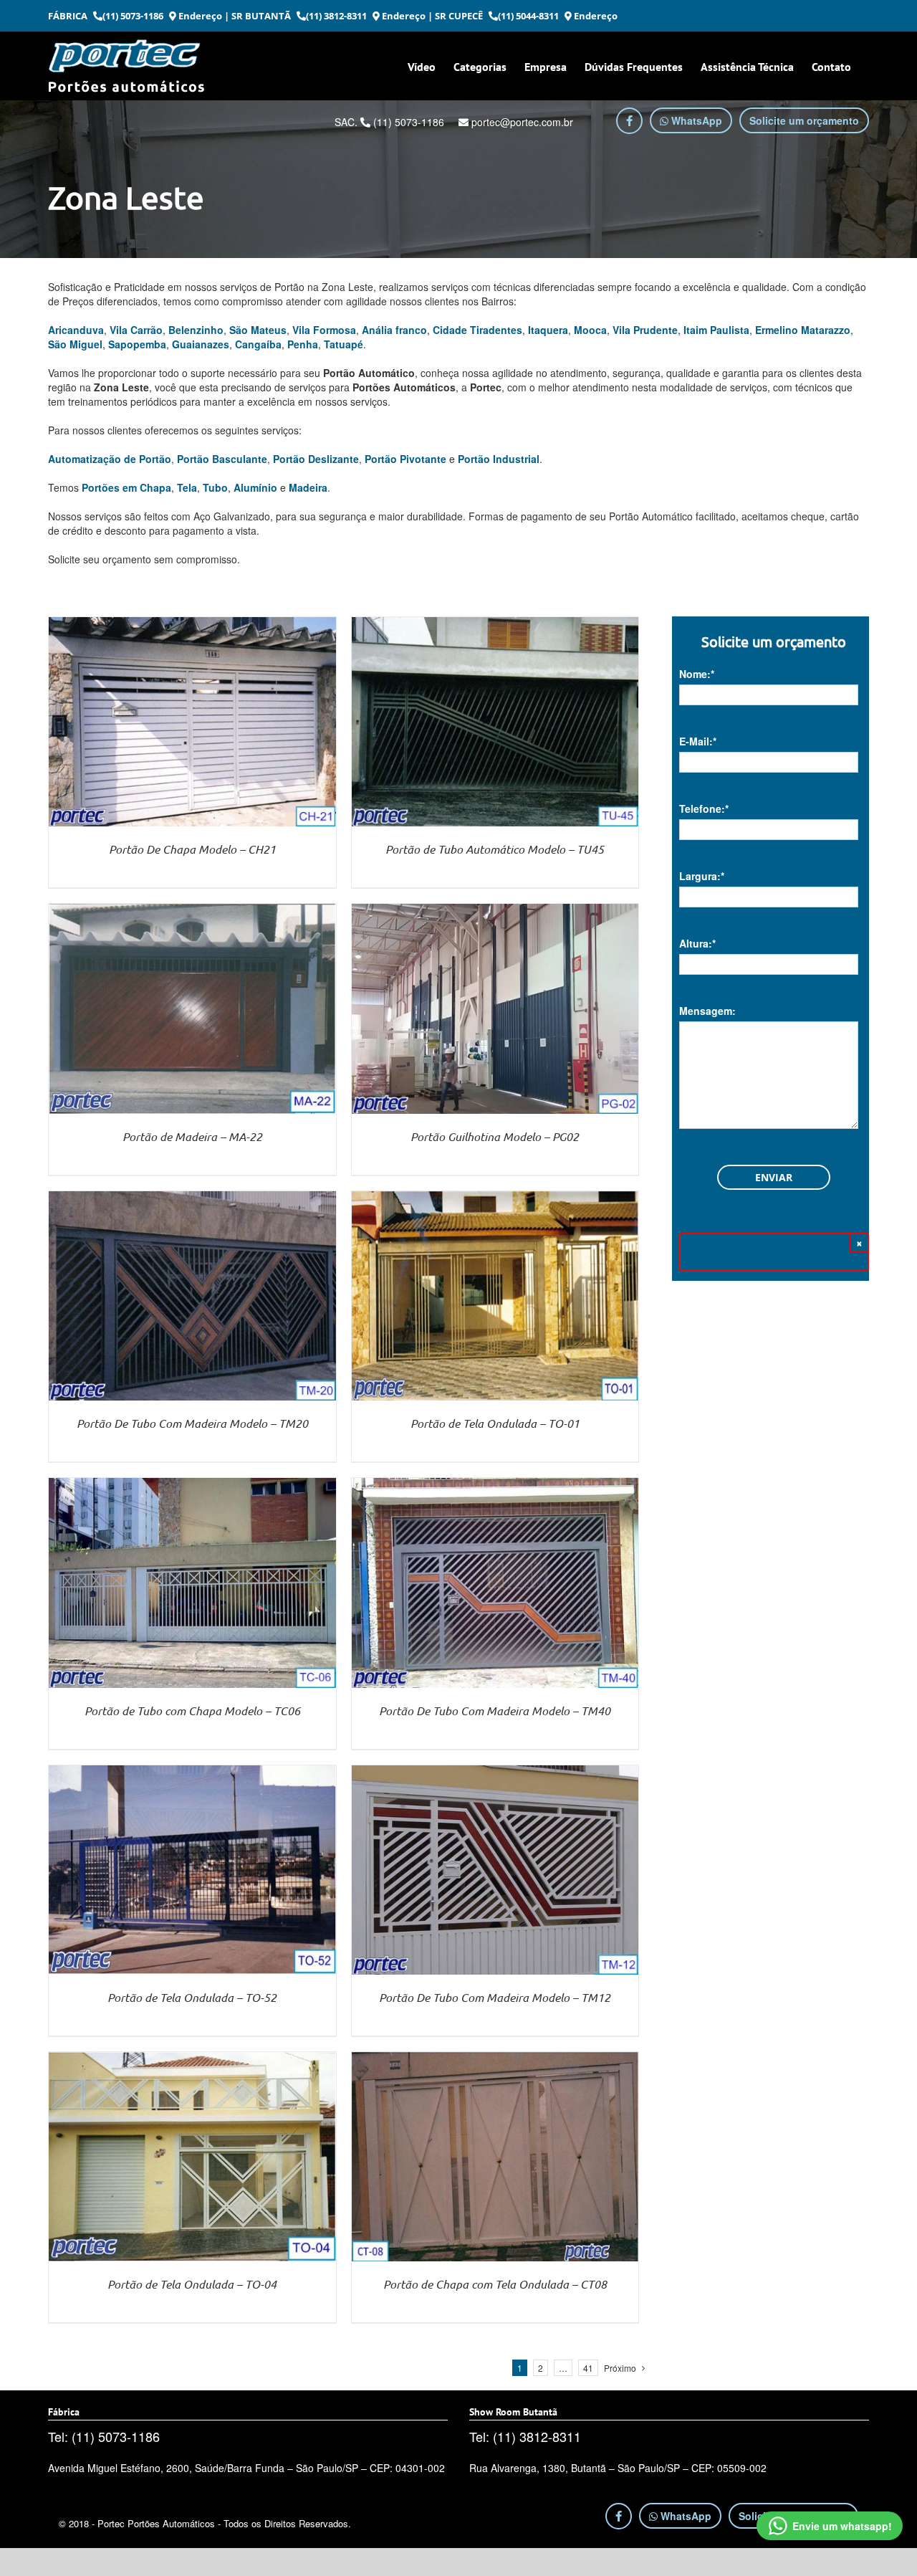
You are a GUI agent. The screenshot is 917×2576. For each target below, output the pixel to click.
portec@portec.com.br (521, 122)
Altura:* (697, 943)
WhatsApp (695, 120)
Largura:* (702, 876)
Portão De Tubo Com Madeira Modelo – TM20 (192, 1423)
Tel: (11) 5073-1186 (104, 2436)
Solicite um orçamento (804, 120)
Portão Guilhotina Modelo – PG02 (495, 1136)
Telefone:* (704, 808)
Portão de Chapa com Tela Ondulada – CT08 (495, 2284)
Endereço (199, 16)
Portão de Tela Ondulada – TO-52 (192, 1997)
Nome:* (697, 674)
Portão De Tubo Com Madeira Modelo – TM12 (495, 1997)
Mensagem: (707, 1011)
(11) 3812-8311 (336, 16)
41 (588, 2368)
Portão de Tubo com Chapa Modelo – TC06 (192, 1711)
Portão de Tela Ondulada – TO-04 (192, 2284)
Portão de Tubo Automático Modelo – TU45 (495, 849)
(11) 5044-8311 (528, 16)
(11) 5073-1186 (133, 16)
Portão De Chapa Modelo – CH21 (192, 849)
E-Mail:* (698, 741)
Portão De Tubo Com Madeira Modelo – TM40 (495, 1711)
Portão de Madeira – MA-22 (192, 1136)
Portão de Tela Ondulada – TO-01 (495, 1423)
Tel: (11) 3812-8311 (525, 2436)
